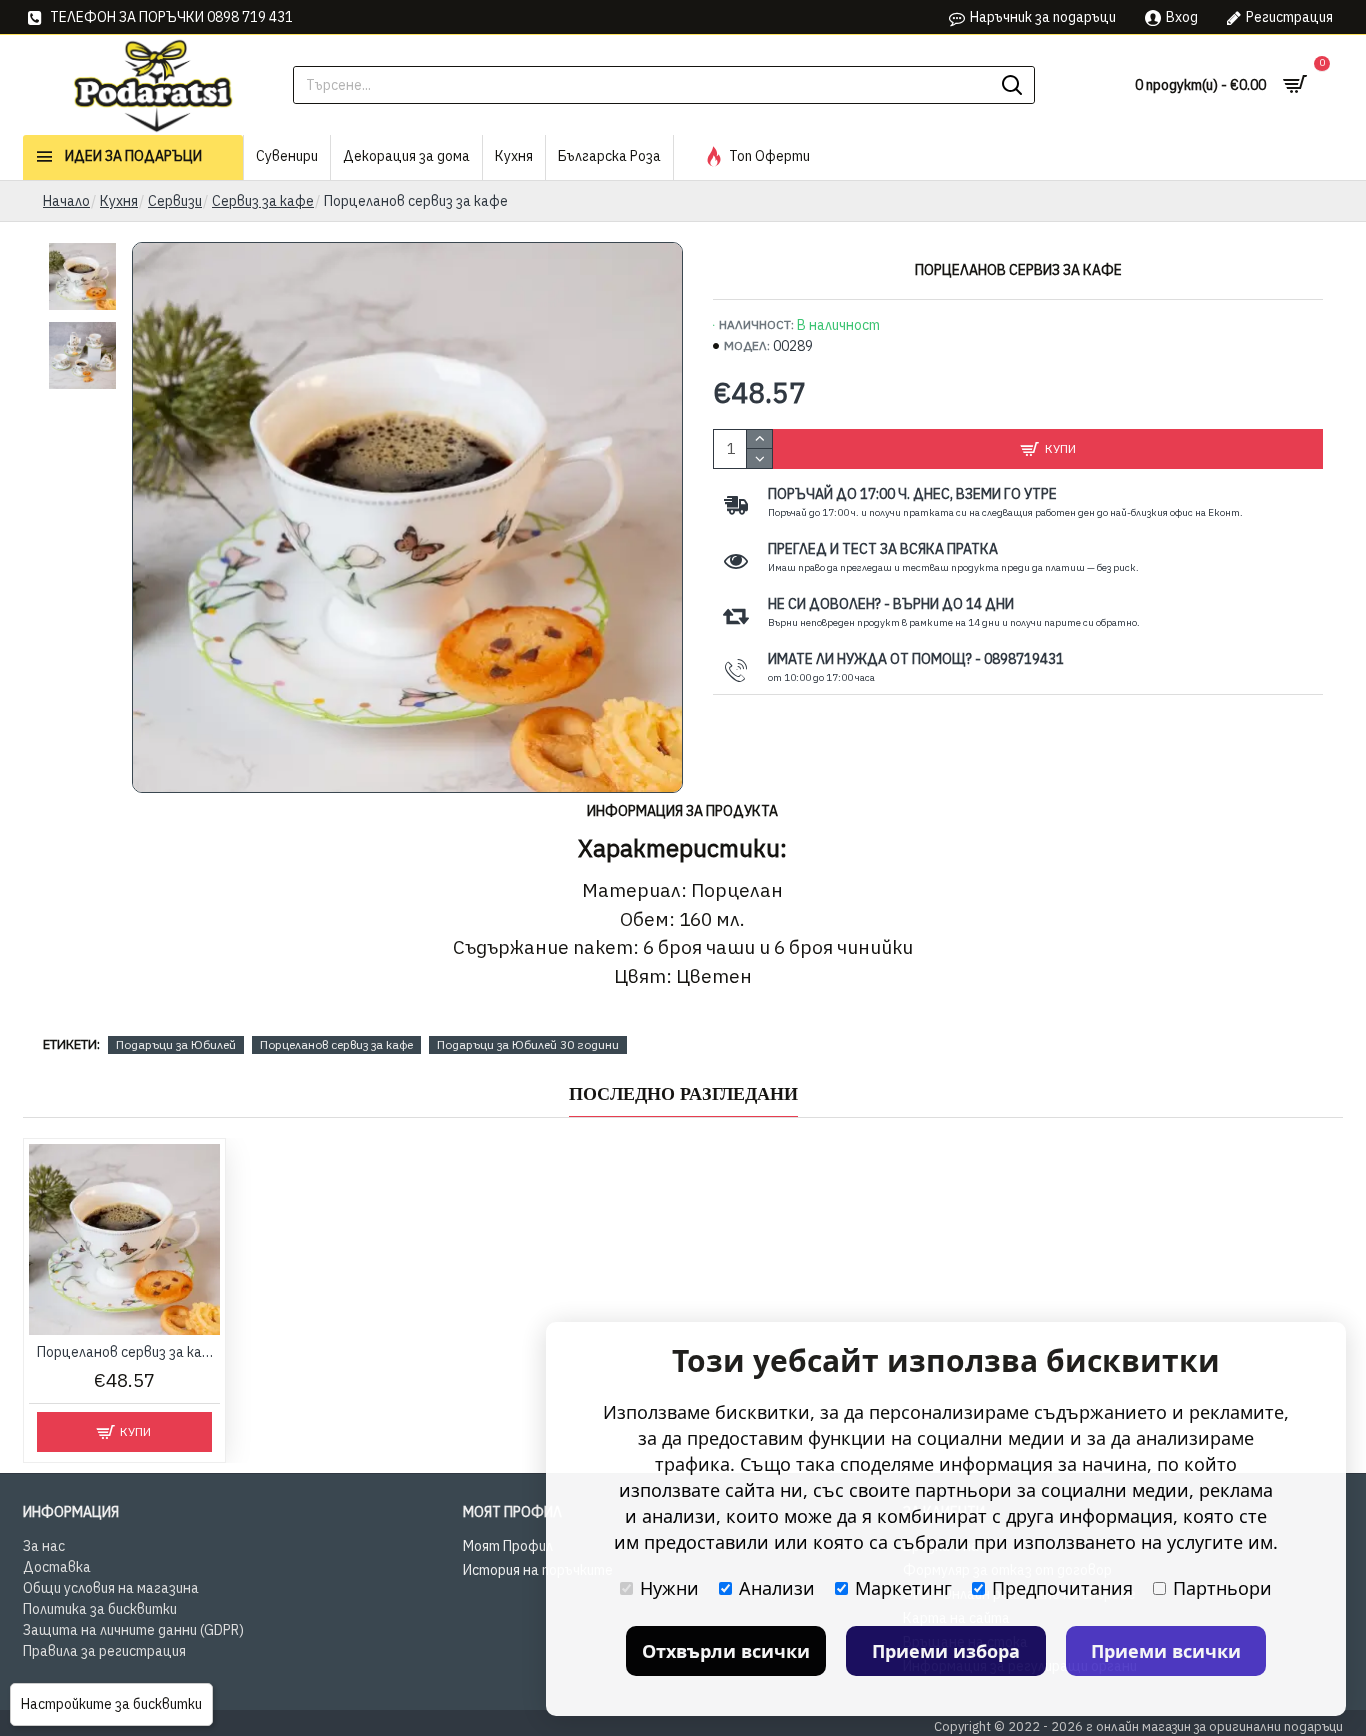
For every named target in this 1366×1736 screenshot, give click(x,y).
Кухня (119, 201)
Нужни (669, 1588)
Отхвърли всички (726, 1651)
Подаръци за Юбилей (176, 1044)
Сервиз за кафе (263, 201)
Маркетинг (903, 1588)
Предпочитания (1062, 1588)
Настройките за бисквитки (111, 1704)
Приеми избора (946, 1651)
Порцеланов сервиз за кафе (336, 1044)
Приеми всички (1166, 1651)
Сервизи (175, 201)
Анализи (777, 1588)
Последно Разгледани (683, 1094)
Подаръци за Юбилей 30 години (528, 1044)
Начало (66, 201)
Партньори (1222, 1588)
